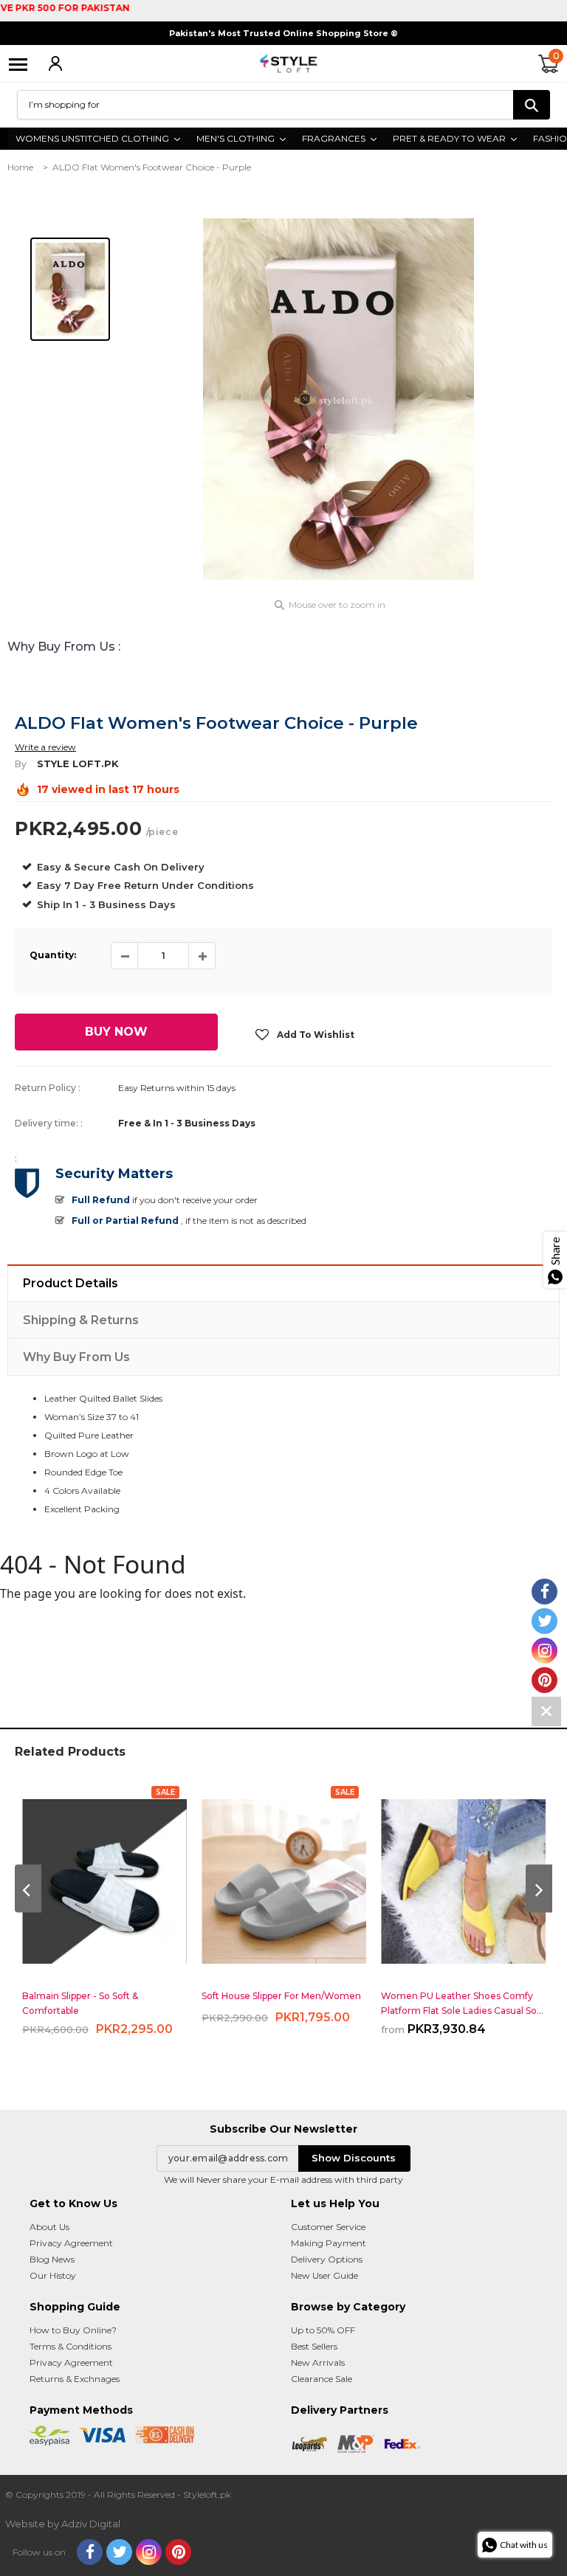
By (21, 764)
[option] (339, 399)
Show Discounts (354, 2158)
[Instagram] (149, 2552)
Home (20, 167)
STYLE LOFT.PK (78, 764)
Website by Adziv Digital (63, 2524)
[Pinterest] (178, 2552)
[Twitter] (119, 2552)
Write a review (45, 747)
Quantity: (53, 955)
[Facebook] (90, 2552)
